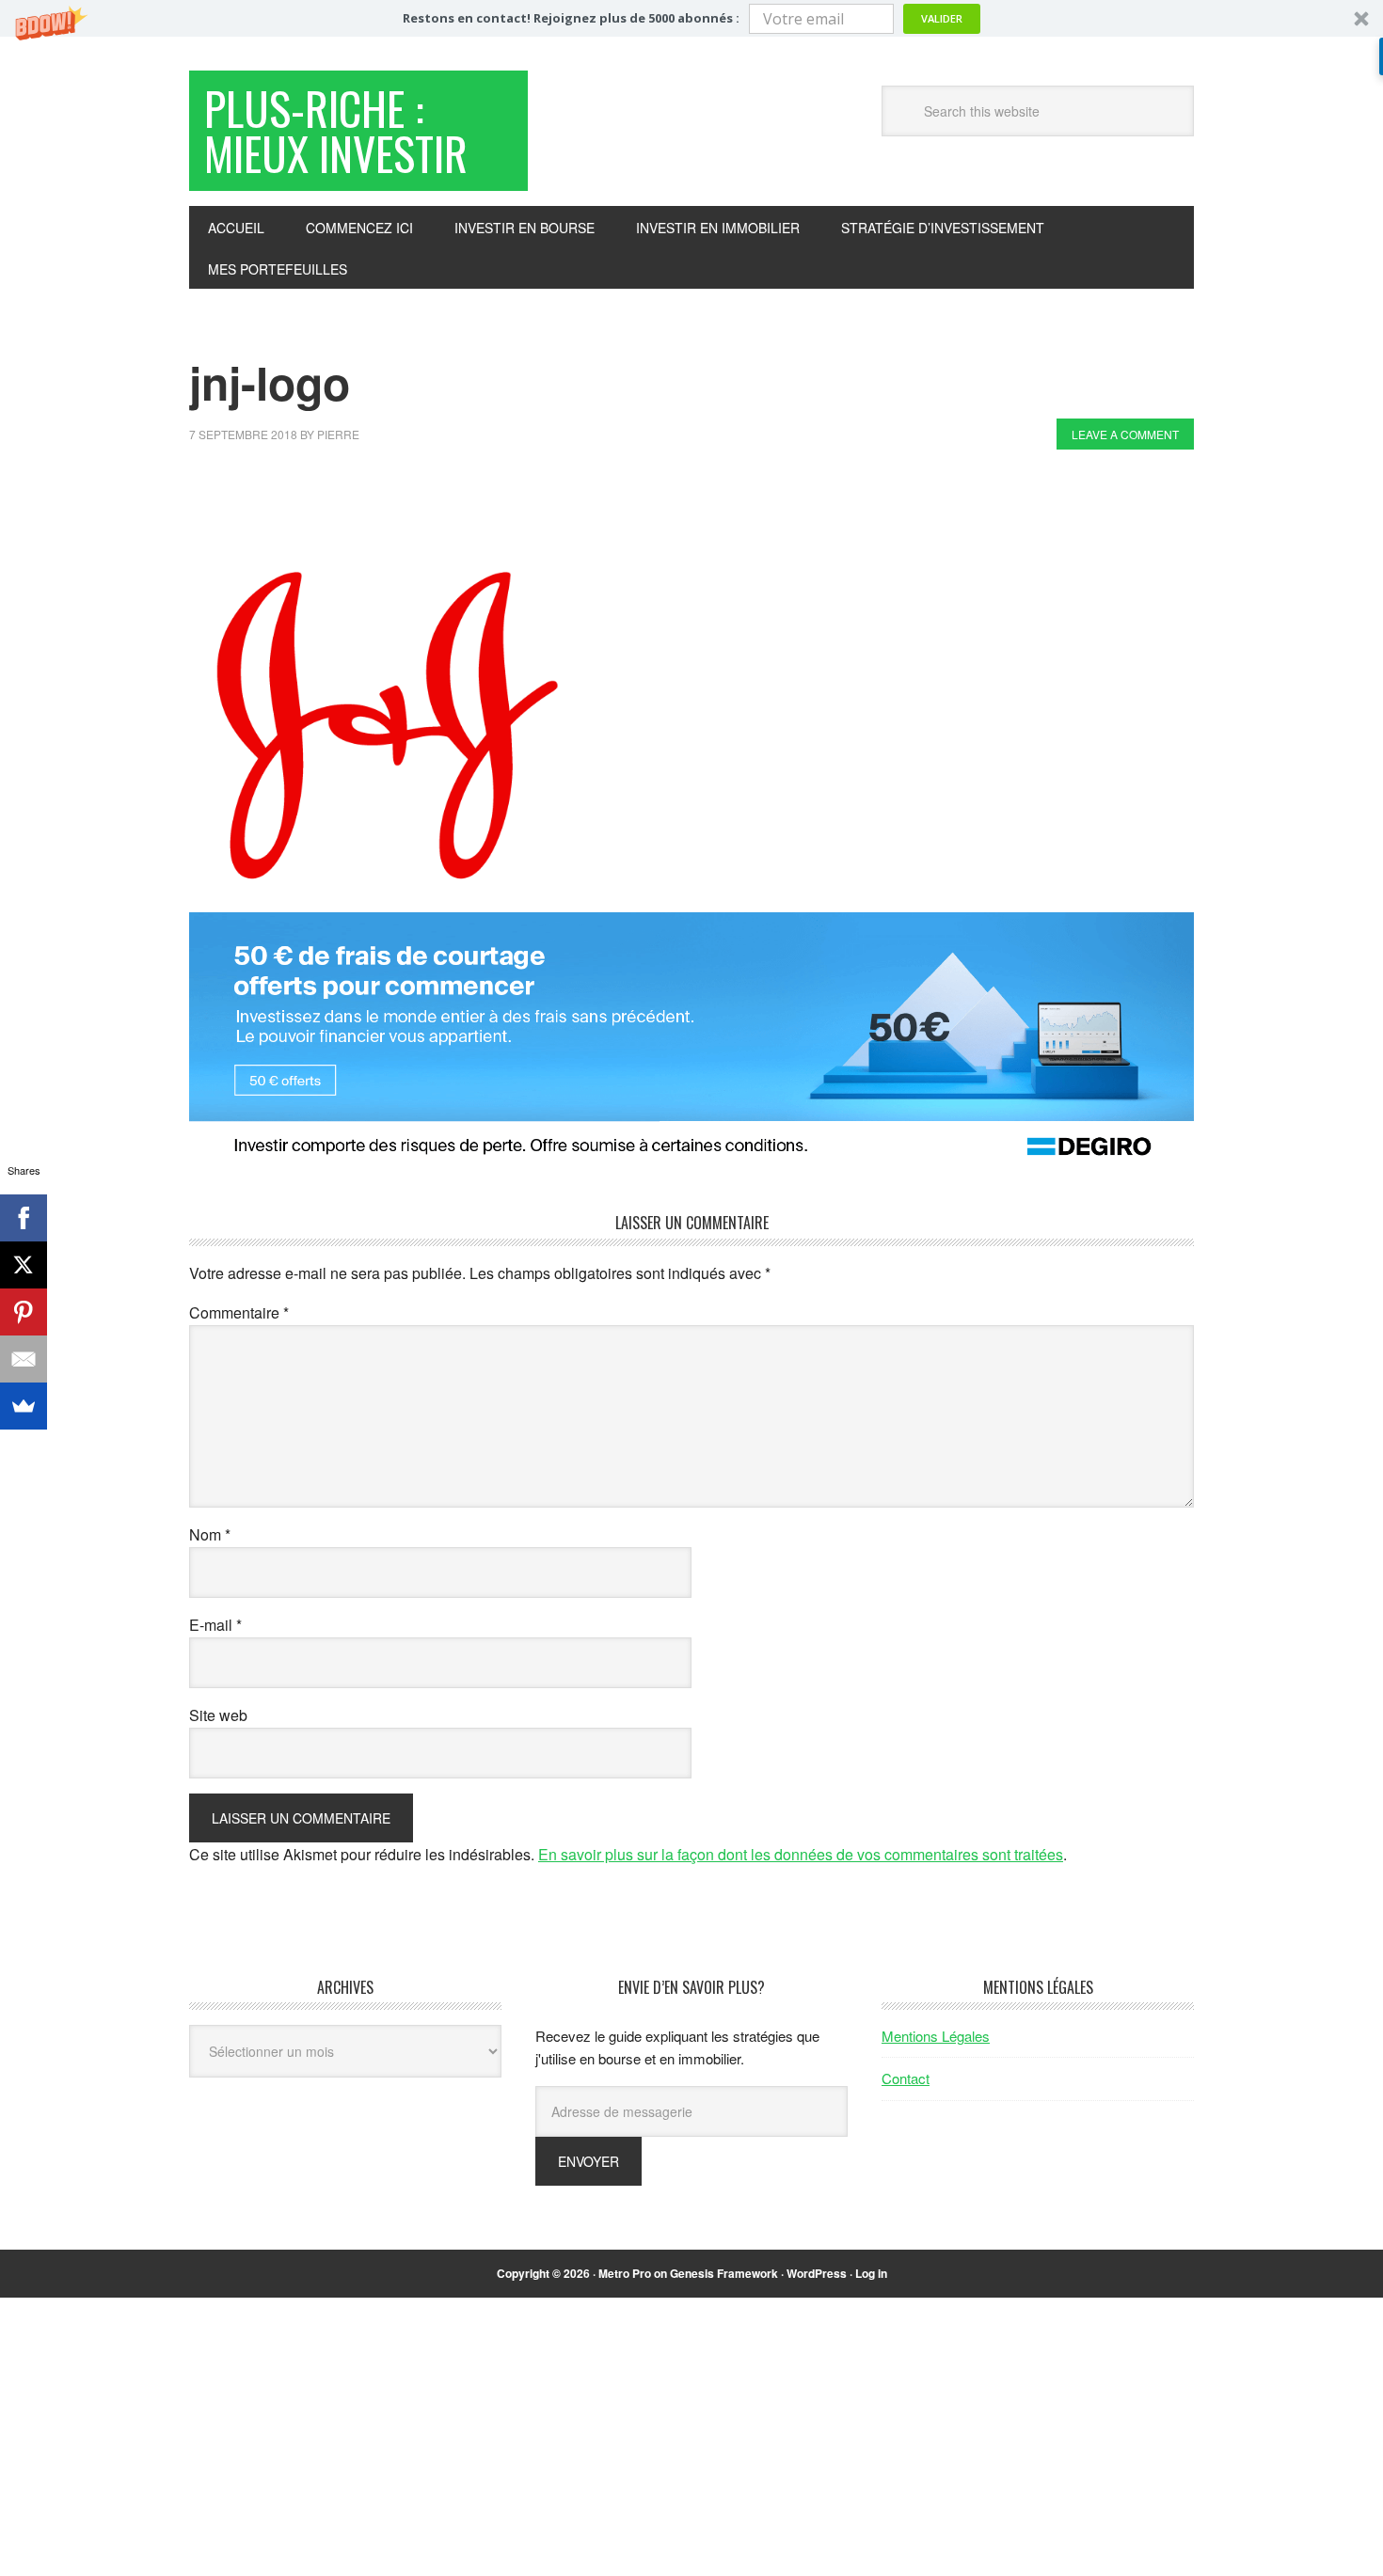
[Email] (24, 1359)
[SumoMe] (24, 1406)
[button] (691, 18)
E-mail (215, 1625)
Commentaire (239, 1312)
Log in (871, 2273)
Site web (218, 1715)
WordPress (817, 2273)
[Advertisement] (532, 515)
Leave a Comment (1125, 434)
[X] (24, 1265)
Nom (210, 1534)
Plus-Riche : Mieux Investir (336, 130)
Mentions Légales (936, 2036)
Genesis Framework (724, 2273)
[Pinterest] (24, 1312)
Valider (942, 18)
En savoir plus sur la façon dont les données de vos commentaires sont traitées (801, 1854)
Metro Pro (625, 2273)
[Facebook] (24, 1218)
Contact (906, 2078)
